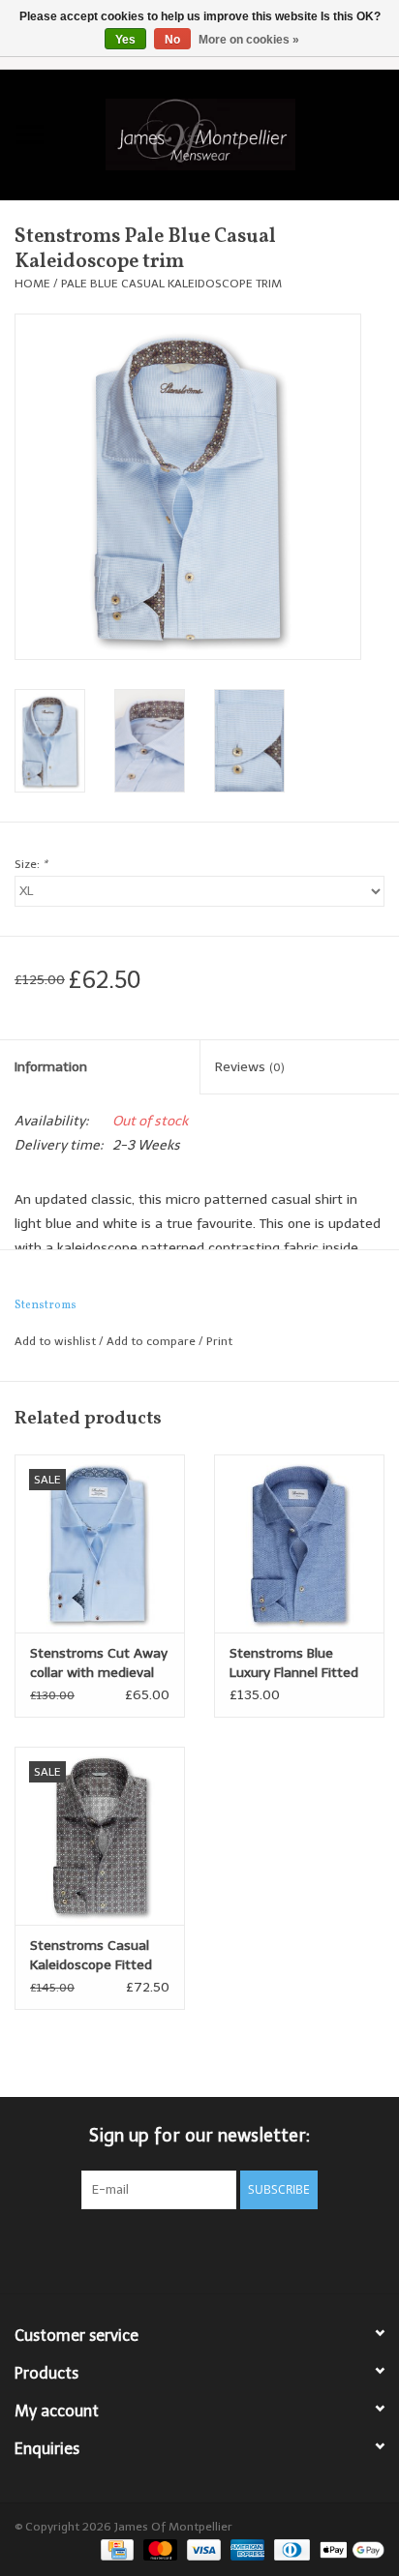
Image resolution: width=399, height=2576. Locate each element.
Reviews (250, 1067)
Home (32, 284)
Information (51, 1067)
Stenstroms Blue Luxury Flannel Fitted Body (294, 1664)
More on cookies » (249, 40)
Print (219, 1341)
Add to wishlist (55, 1341)
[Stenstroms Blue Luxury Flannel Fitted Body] (299, 1543)
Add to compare (153, 1341)
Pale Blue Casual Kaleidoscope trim (171, 284)
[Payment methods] (115, 2549)
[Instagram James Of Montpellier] (234, 2249)
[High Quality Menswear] (230, 133)
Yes (125, 40)
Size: (31, 864)
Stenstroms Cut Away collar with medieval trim (99, 1664)
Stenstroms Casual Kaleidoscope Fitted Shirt (91, 1956)
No (172, 40)
